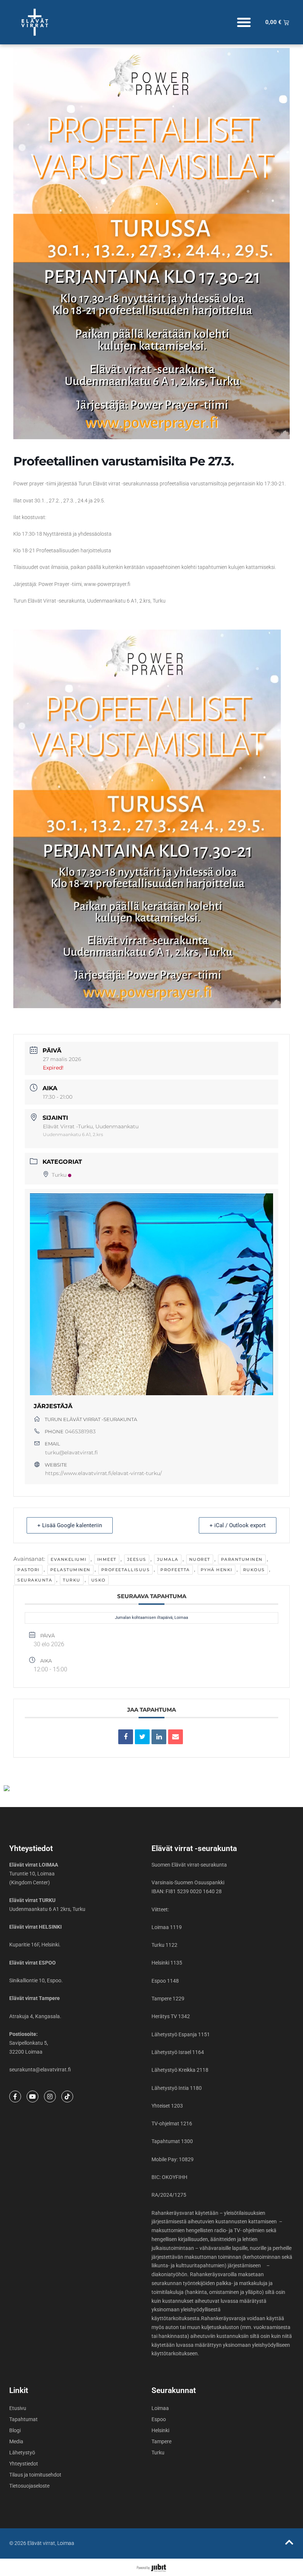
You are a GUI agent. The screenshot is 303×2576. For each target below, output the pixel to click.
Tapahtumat (23, 2419)
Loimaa (160, 2408)
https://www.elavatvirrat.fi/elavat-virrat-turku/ (103, 1473)
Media (16, 2441)
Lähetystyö (22, 2453)
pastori (28, 1570)
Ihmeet (107, 1559)
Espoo (159, 2419)
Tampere (161, 2441)
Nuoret (200, 1559)
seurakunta (35, 1580)
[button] (244, 22)
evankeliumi (69, 1559)
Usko (98, 1580)
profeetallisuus (126, 1570)
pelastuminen (70, 1570)
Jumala (168, 1559)
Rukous (254, 1570)
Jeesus (137, 1559)
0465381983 (80, 1431)
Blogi (15, 2430)
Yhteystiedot (24, 2464)
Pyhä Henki (217, 1570)
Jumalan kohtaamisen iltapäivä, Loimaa (151, 1618)
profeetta (175, 1570)
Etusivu (18, 2408)
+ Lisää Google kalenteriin (70, 1525)
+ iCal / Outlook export (238, 1525)
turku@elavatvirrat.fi (72, 1453)
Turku (59, 1175)
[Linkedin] (159, 1737)
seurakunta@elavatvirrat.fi (40, 2070)
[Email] (176, 1737)
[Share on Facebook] (126, 1737)
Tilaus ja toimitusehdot (35, 2475)
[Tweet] (142, 1737)
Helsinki (160, 2430)
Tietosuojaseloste (29, 2486)
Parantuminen (242, 1559)
